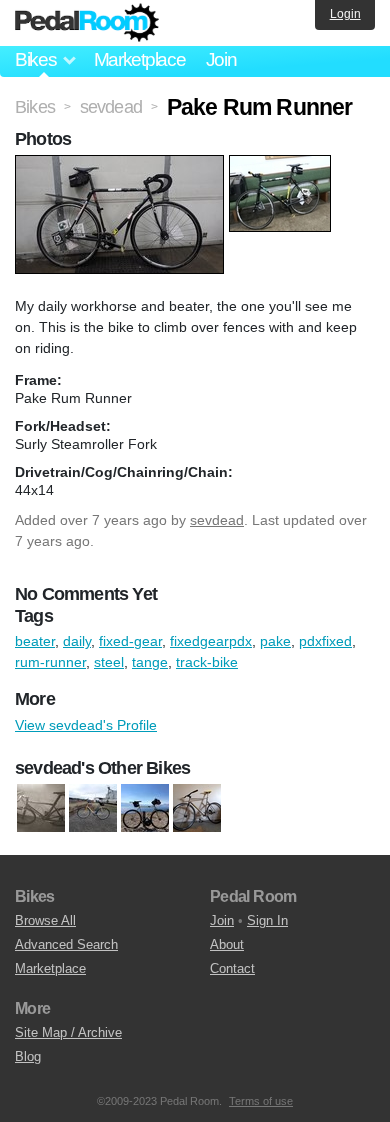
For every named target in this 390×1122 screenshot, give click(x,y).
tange (150, 662)
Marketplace (140, 59)
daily (77, 641)
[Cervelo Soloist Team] (41, 808)
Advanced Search (66, 944)
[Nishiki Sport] (93, 808)
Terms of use (261, 1101)
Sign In (267, 920)
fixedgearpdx (211, 641)
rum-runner (50, 662)
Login (345, 14)
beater (35, 641)
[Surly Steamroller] (145, 808)
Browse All (45, 920)
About (227, 944)
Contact (232, 968)
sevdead (217, 520)
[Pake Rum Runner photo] (122, 165)
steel (109, 662)
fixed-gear (130, 641)
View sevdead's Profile (86, 725)
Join (221, 59)
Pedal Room (87, 23)
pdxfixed (325, 641)
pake (275, 641)
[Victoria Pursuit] (197, 808)
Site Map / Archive (68, 1032)
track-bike (207, 662)
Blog (28, 1056)
